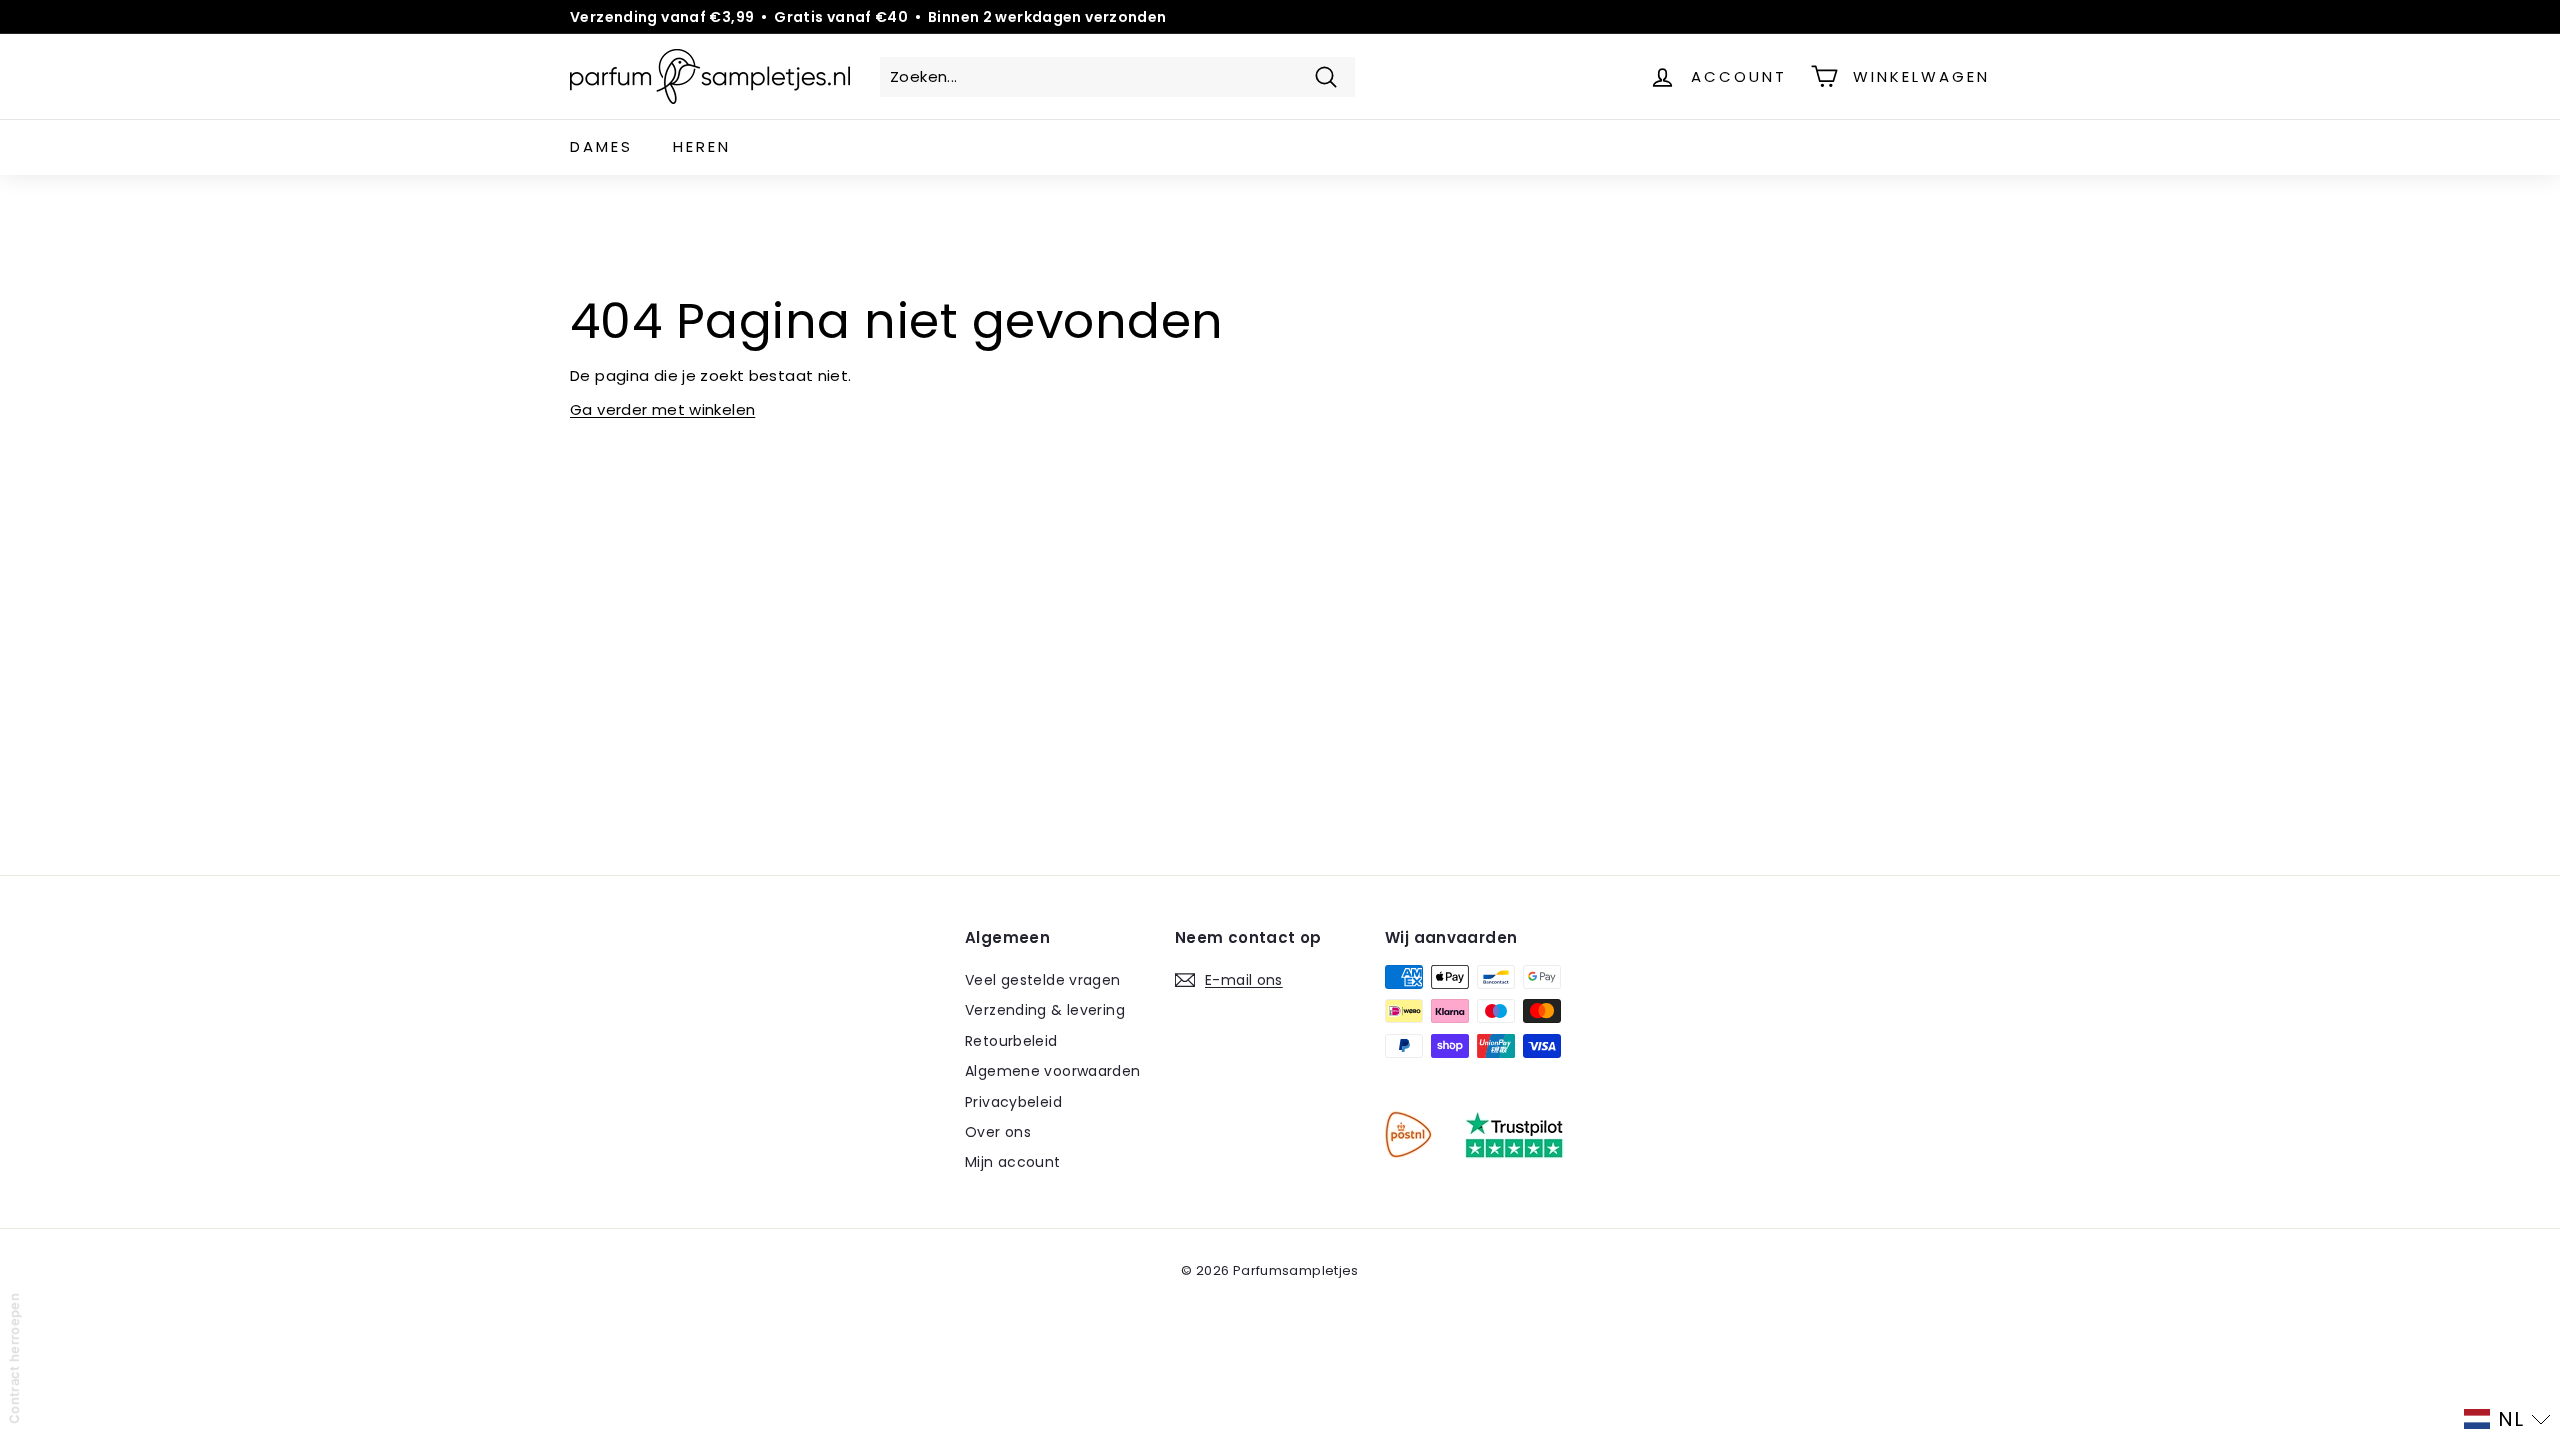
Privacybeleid (1013, 1102)
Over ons (998, 1132)
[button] (2507, 1419)
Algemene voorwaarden (1053, 1071)
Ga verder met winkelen (662, 409)
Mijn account (1013, 1162)
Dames (601, 146)
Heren (702, 146)
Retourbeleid (1011, 1041)
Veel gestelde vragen (1043, 980)
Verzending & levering (1045, 1010)
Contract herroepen (14, 1358)
